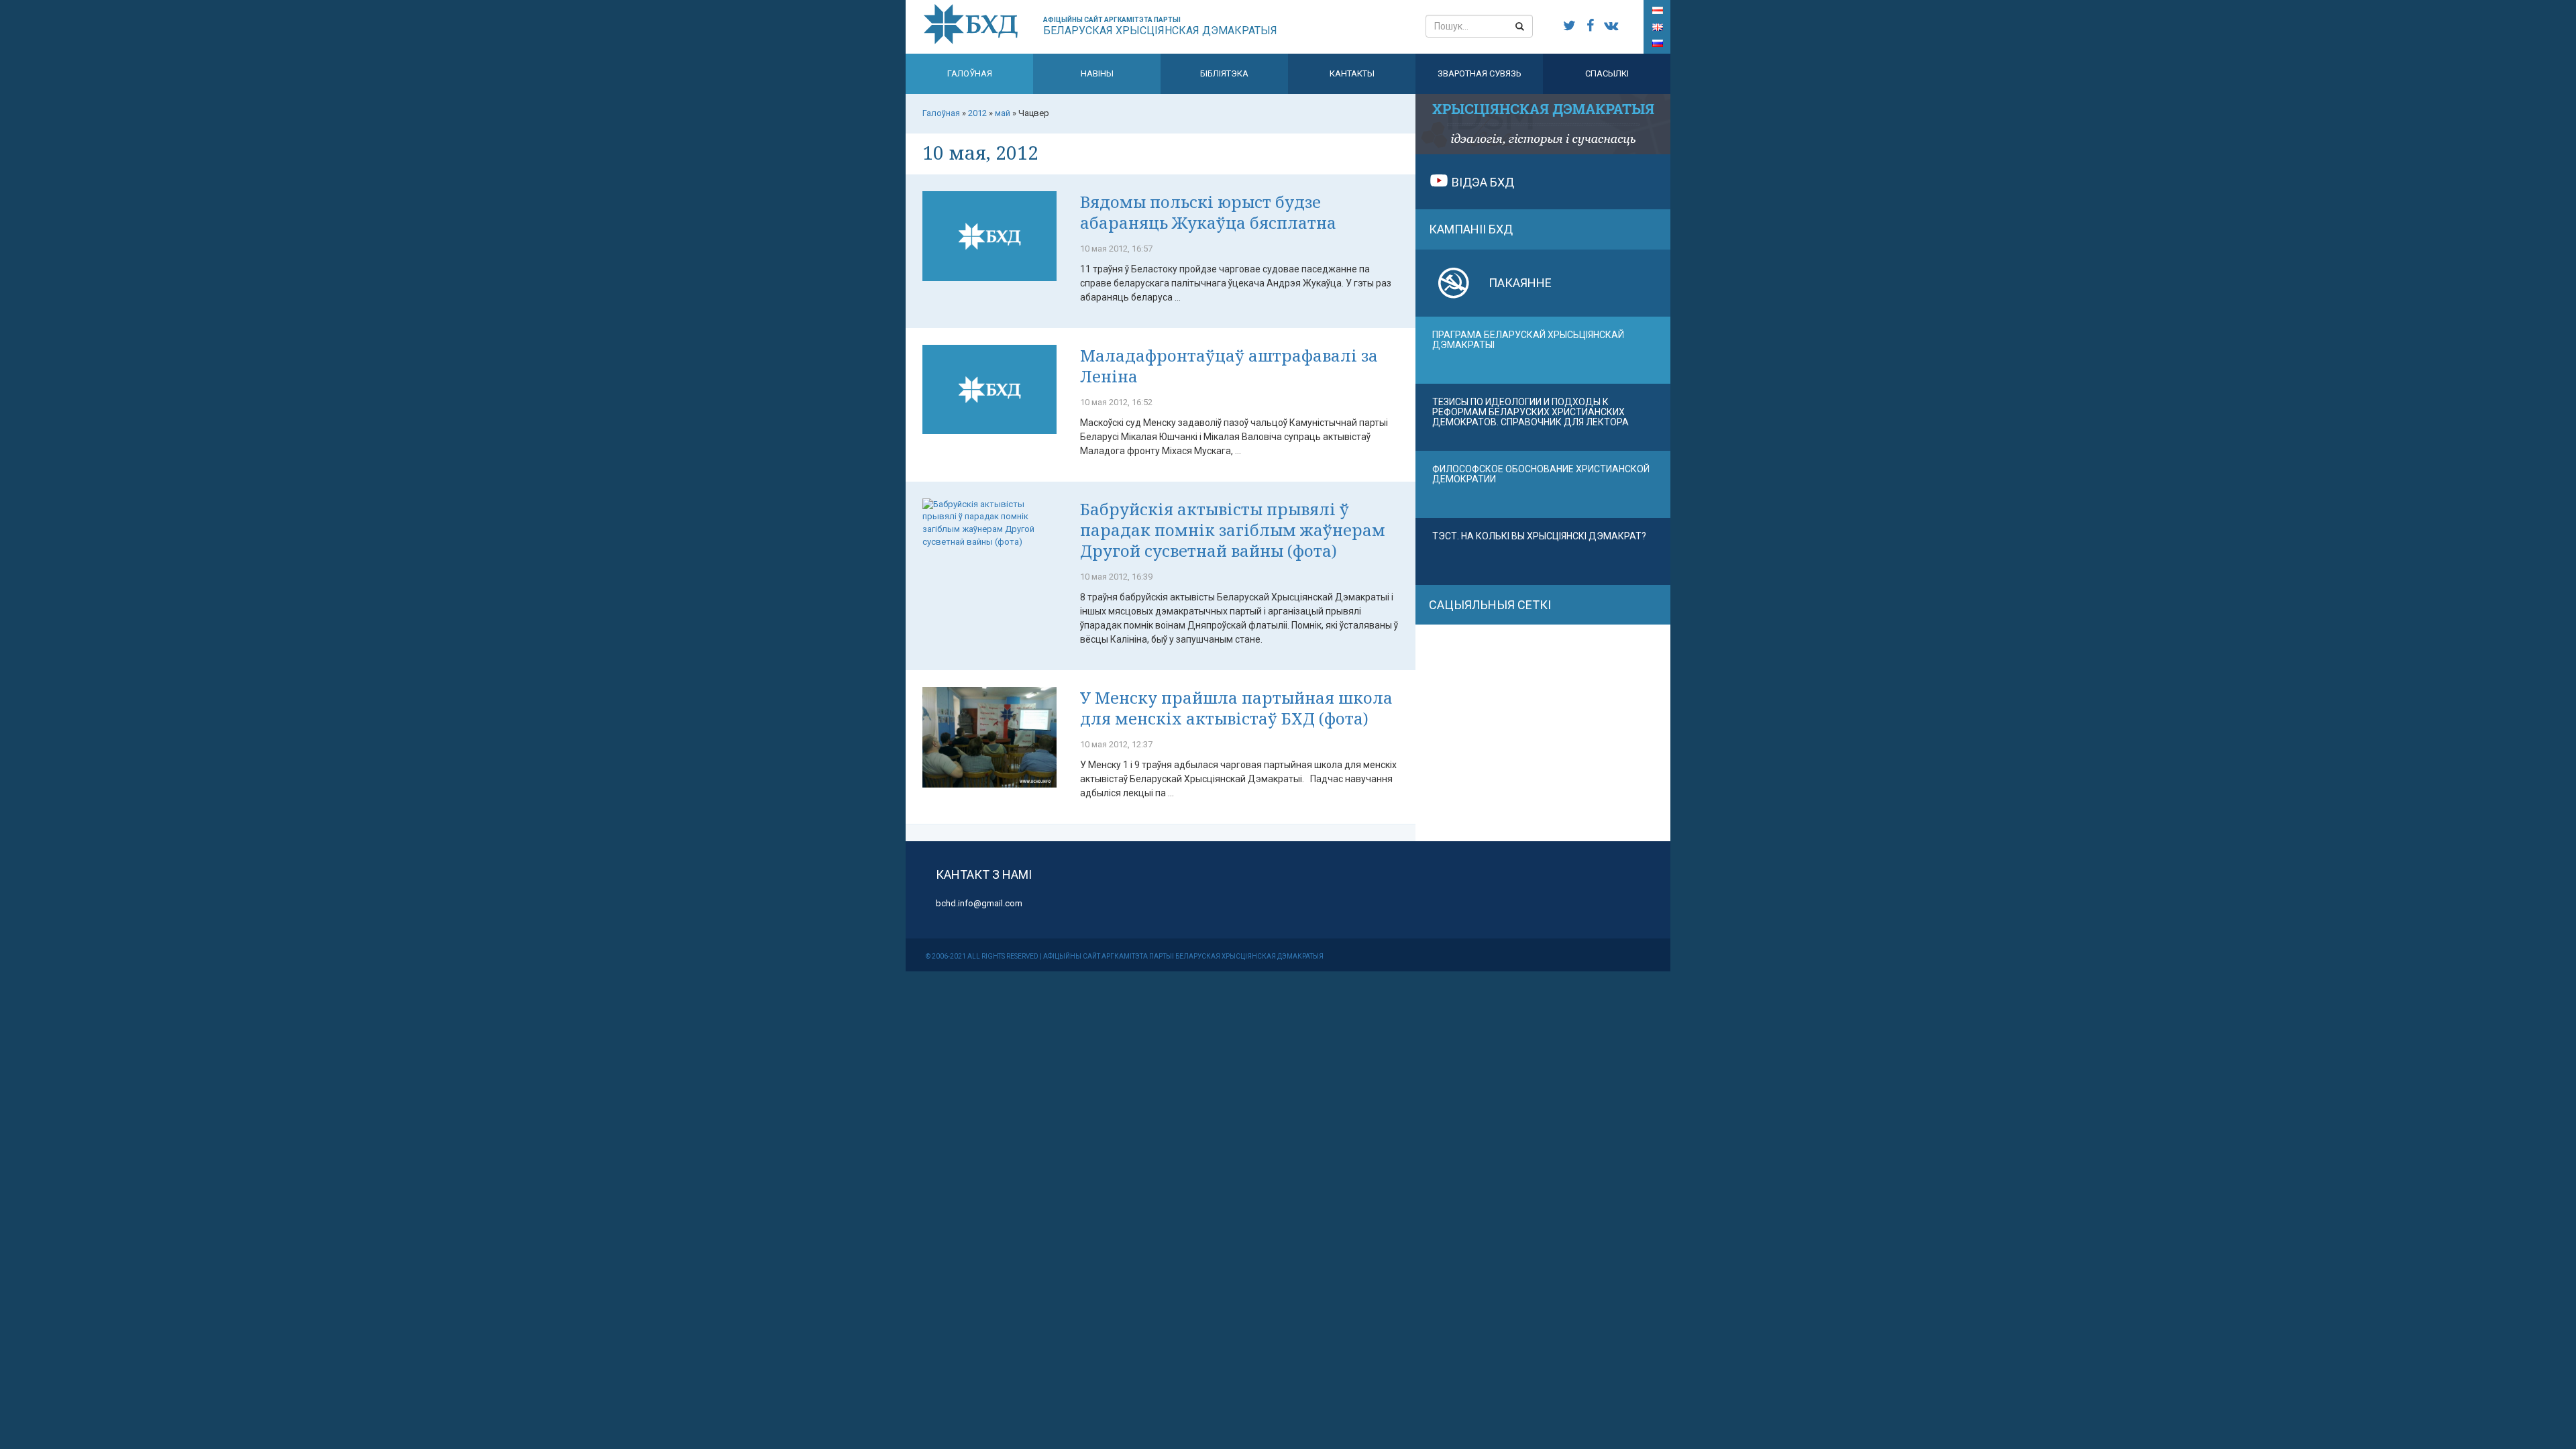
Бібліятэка (1224, 73)
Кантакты (1352, 73)
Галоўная (970, 73)
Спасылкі (1607, 73)
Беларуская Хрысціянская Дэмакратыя (1160, 26)
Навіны (1097, 73)
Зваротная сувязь (1480, 73)
